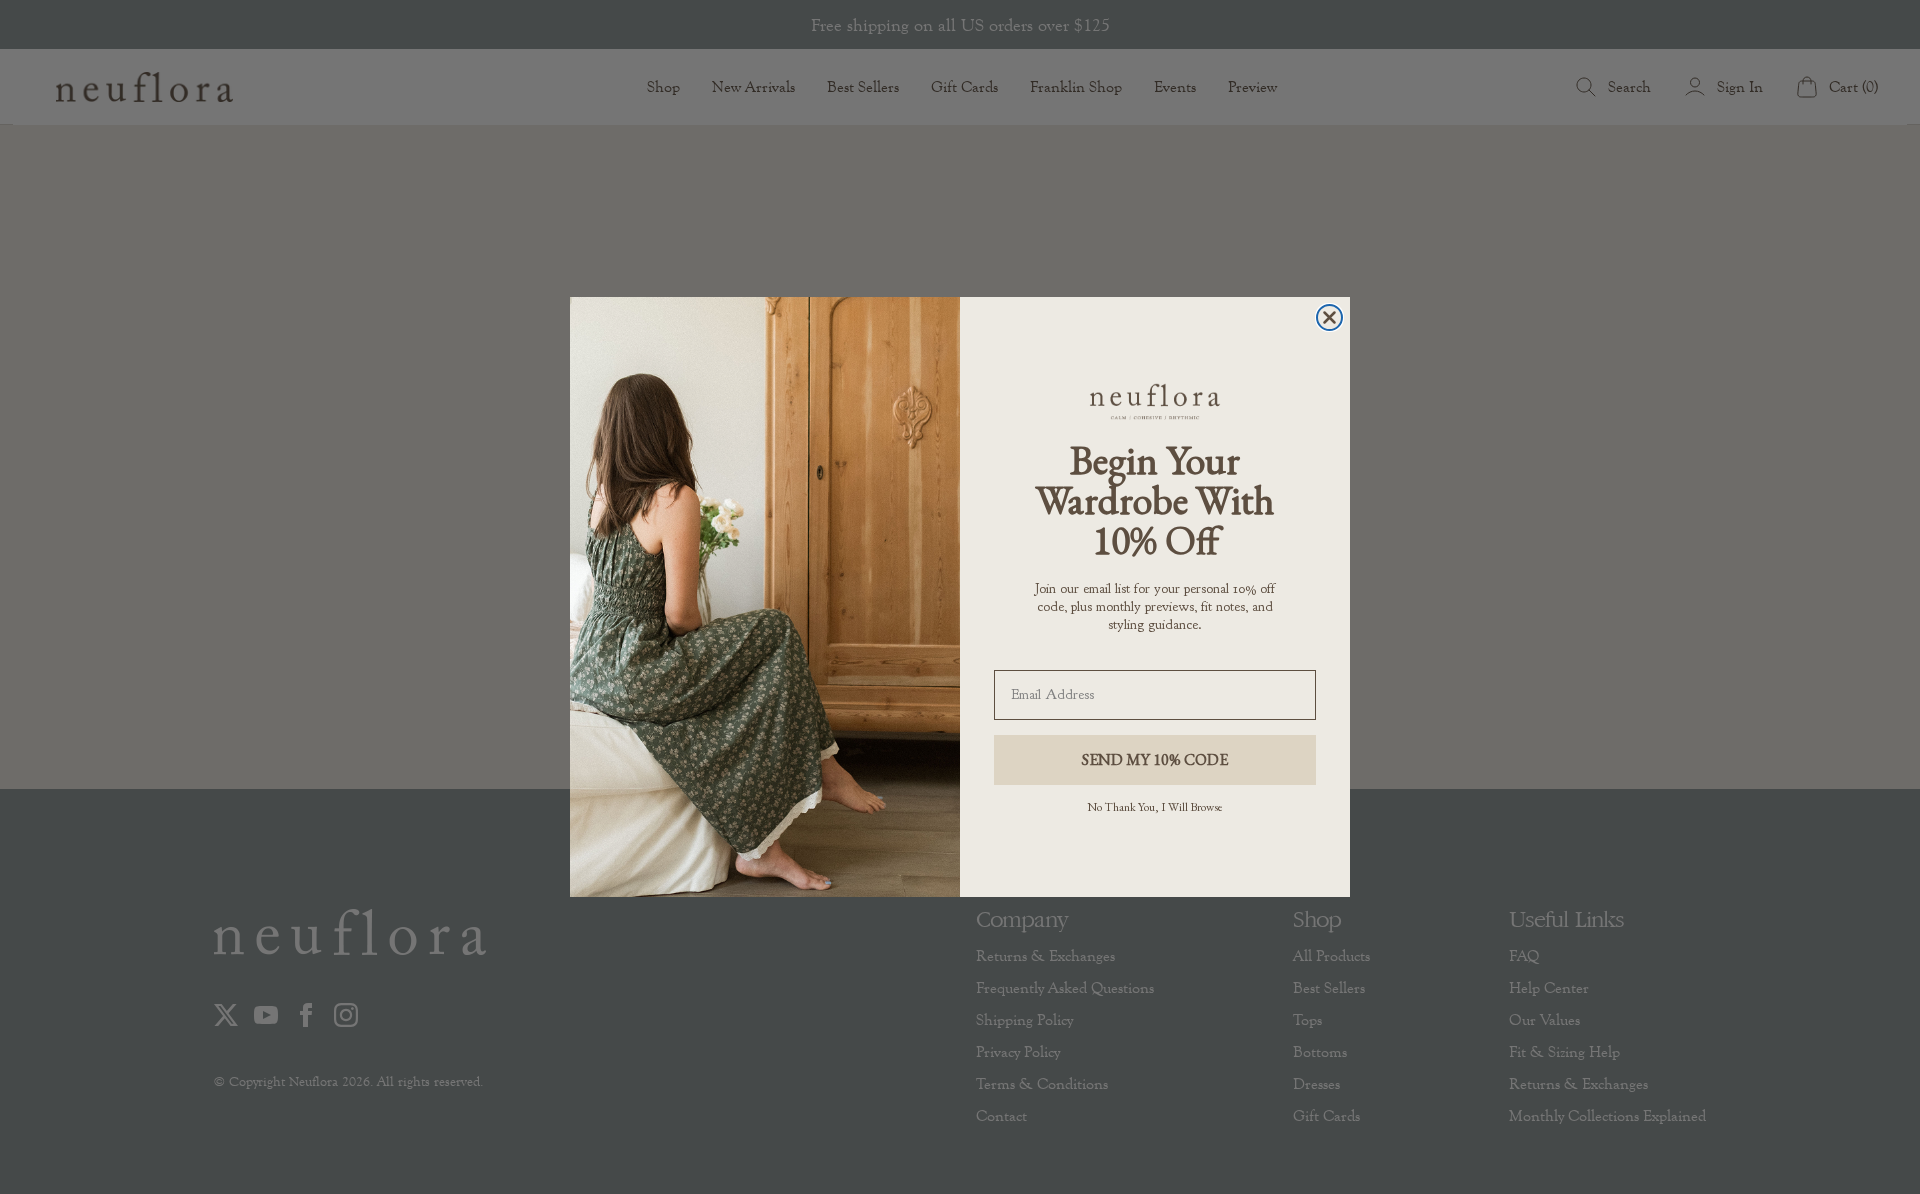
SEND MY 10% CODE (1155, 759)
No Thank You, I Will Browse (1155, 807)
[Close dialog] (1329, 317)
